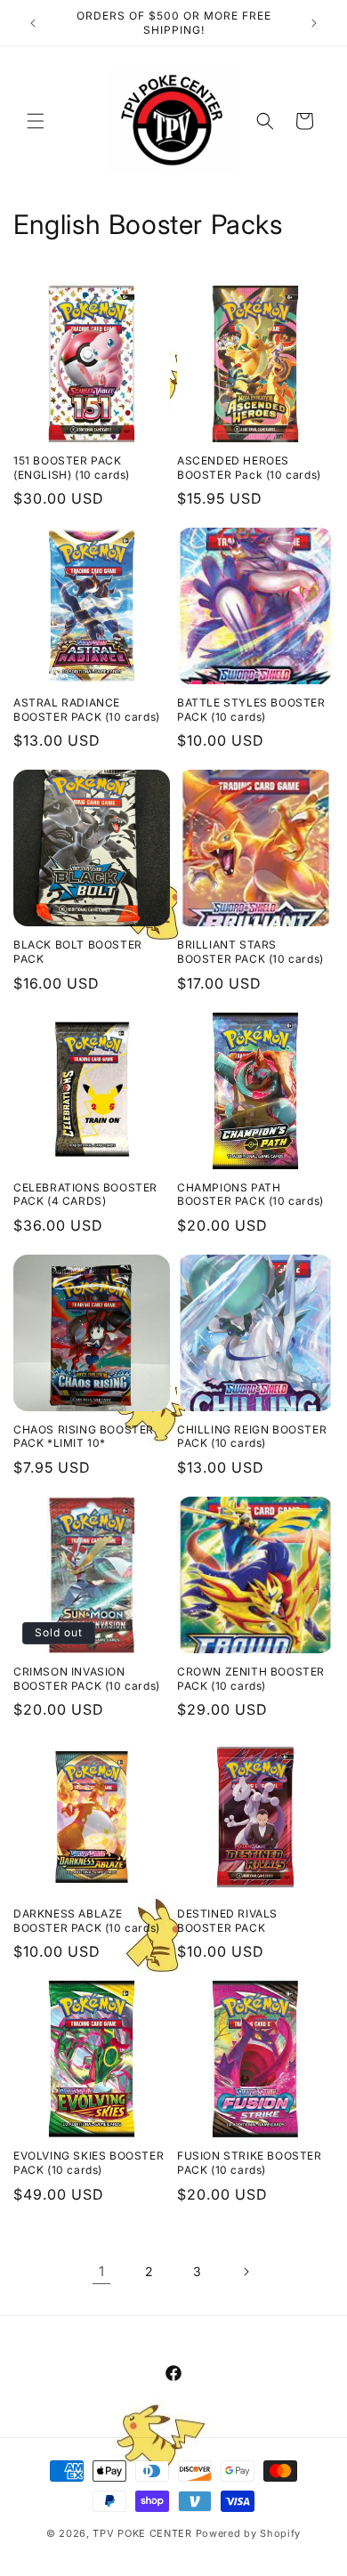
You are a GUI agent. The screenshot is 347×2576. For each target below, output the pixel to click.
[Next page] (246, 2272)
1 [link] (102, 2271)
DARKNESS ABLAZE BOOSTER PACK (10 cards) (87, 1921)
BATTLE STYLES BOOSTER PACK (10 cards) (251, 710)
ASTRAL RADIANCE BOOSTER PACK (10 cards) (87, 710)
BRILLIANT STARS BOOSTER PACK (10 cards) (250, 952)
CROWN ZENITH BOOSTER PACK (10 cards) (251, 1679)
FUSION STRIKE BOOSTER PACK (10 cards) (250, 2163)
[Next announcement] (314, 23)
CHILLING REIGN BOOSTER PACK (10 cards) (252, 1437)
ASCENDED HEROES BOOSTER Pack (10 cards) (249, 468)
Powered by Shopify (249, 2533)
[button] (36, 121)
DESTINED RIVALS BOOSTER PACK (227, 1921)
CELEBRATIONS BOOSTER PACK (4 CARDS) (85, 1195)
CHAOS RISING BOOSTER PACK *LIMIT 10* (84, 1437)
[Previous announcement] (33, 23)
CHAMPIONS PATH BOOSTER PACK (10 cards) (250, 1195)
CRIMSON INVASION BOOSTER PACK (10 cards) (87, 1679)
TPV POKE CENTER (142, 2533)
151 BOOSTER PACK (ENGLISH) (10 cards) (72, 468)
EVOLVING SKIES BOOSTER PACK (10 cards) (89, 2163)
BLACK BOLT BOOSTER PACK (78, 952)
